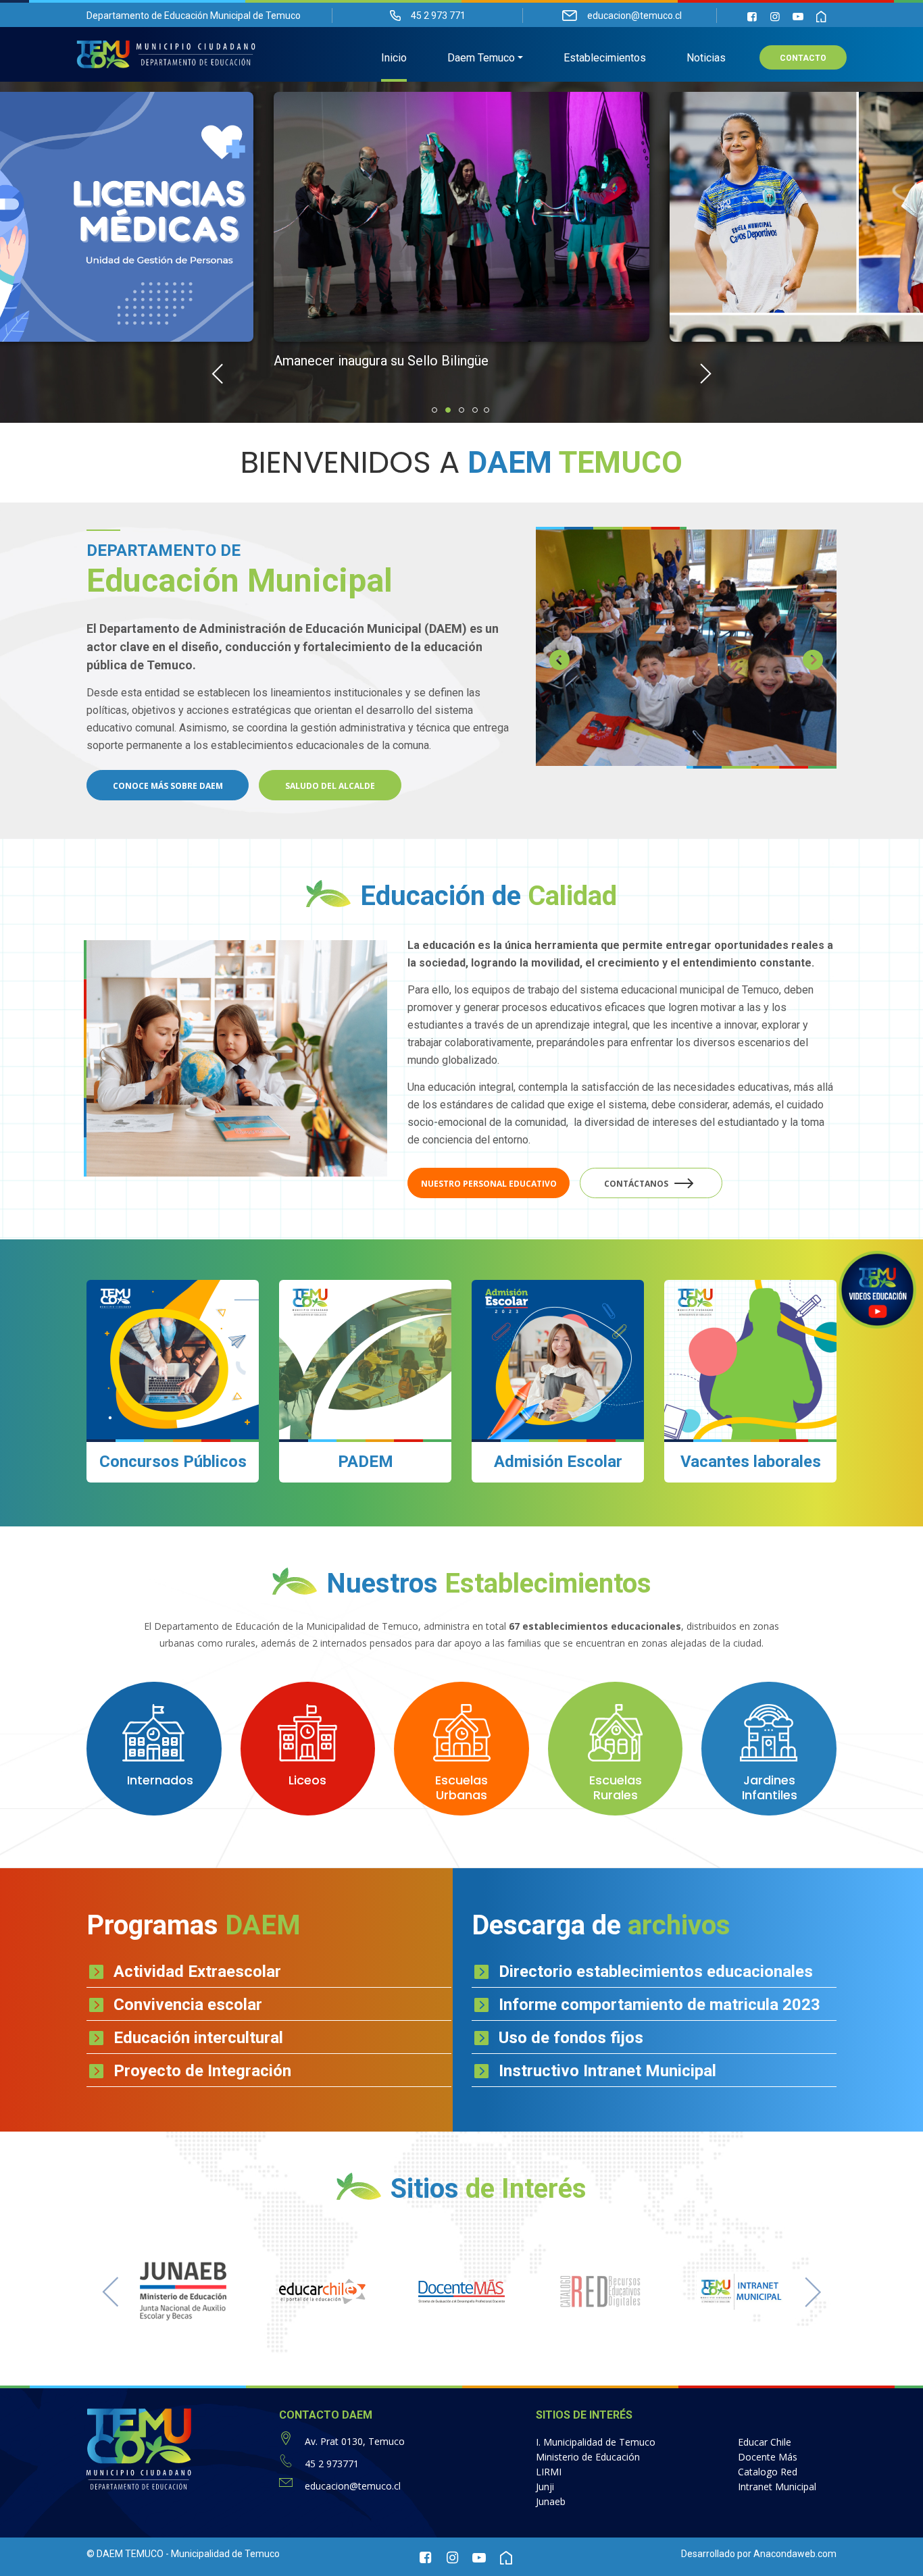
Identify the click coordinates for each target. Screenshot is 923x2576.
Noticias (706, 58)
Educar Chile (765, 2442)
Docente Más (768, 2457)
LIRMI (549, 2472)
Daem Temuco (481, 58)
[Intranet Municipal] (821, 17)
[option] (461, 244)
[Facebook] (752, 17)
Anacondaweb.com (795, 2554)
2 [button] (448, 410)
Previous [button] (218, 373)
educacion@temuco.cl (353, 2486)
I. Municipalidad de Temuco (596, 2442)
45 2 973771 (332, 2464)
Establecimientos (605, 58)
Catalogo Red (768, 2472)
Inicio (394, 58)
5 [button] (487, 410)
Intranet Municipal (777, 2487)
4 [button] (475, 410)
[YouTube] (798, 17)
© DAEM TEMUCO (125, 2554)
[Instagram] (775, 17)
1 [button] (434, 410)
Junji (545, 2487)
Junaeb (551, 2501)
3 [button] (461, 410)
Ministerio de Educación (588, 2457)
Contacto (803, 58)
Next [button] (705, 373)
